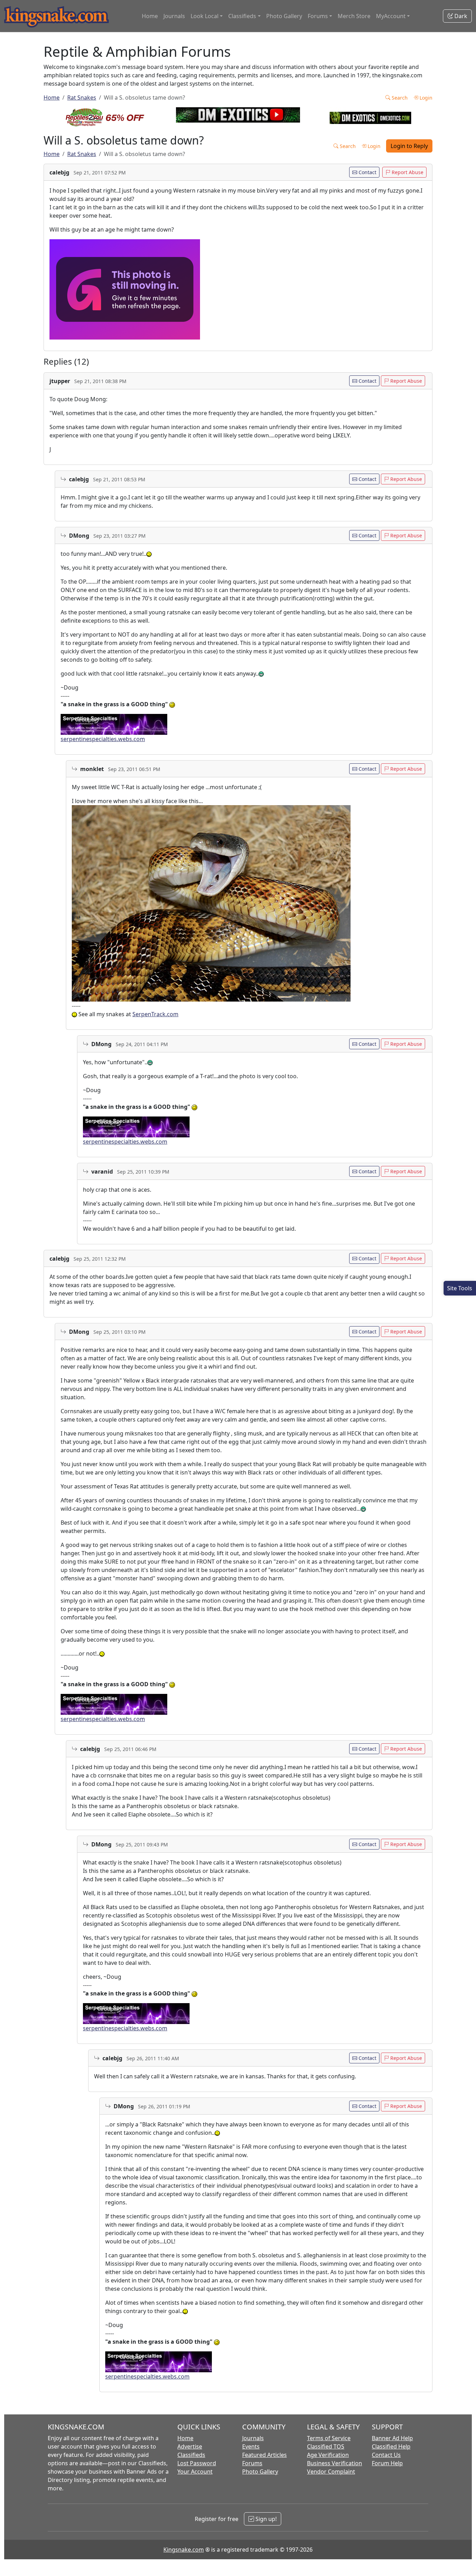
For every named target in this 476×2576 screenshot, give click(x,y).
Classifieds (191, 2455)
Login (425, 98)
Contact (367, 172)
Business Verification (335, 2463)
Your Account (195, 2472)
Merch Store (354, 16)
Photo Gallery (284, 16)
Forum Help (387, 2463)
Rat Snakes (82, 98)
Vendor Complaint (331, 2472)
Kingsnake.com (184, 2550)
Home (150, 16)
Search (399, 98)
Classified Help (391, 2446)
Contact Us (386, 2455)
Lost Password (197, 2463)
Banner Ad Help (392, 2438)
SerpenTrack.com (155, 1014)
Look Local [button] (205, 16)
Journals (174, 16)
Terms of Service (329, 2438)
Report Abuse (407, 172)
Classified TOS (326, 2446)
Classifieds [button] (242, 16)
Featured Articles (264, 2455)
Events (251, 2446)
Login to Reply (409, 146)
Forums (252, 2463)
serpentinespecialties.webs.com (103, 739)
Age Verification (328, 2455)
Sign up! (265, 2519)
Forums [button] (318, 16)
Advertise (190, 2446)
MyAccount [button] (391, 16)
